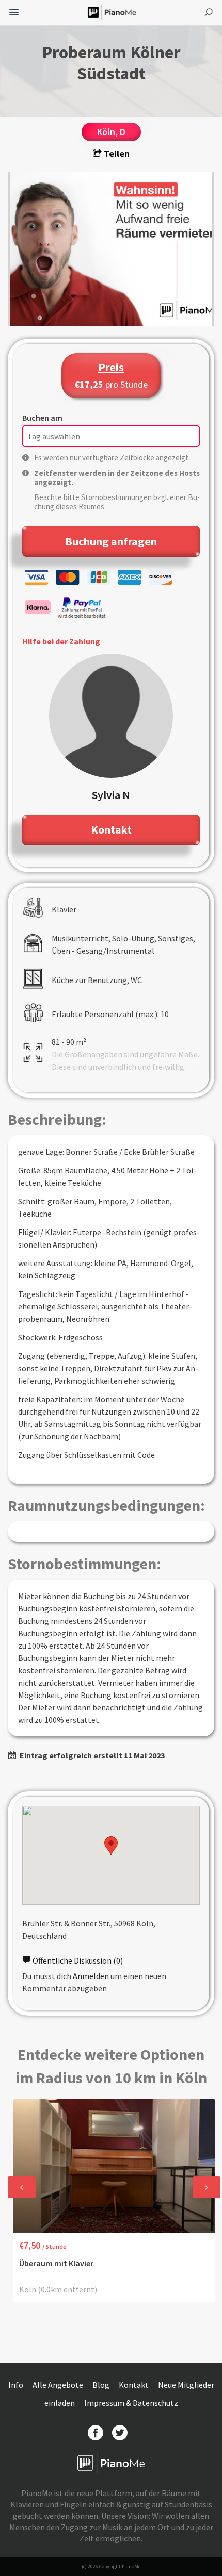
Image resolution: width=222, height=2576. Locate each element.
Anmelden (91, 1976)
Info (17, 2385)
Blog (102, 2385)
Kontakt (134, 2385)
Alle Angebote (59, 2385)
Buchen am (42, 418)
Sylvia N (111, 795)
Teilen (116, 153)
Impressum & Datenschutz (131, 2403)
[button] (111, 1846)
